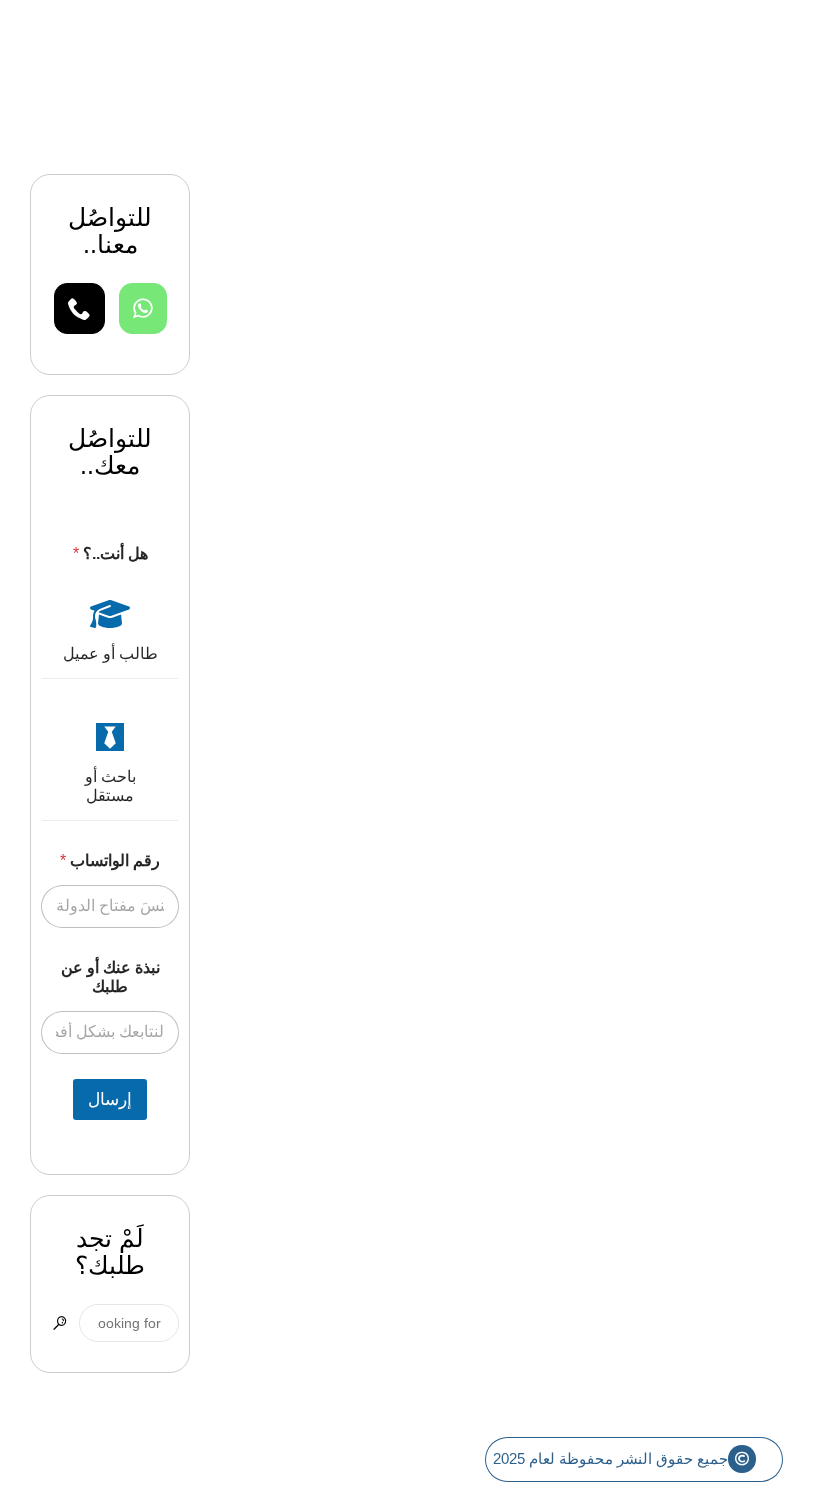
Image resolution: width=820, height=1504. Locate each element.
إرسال (110, 1099)
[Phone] (79, 308)
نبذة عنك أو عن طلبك (110, 977)
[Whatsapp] (143, 308)
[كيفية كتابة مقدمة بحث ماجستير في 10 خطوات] (520, 233)
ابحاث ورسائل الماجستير (688, 406)
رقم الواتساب (110, 860)
